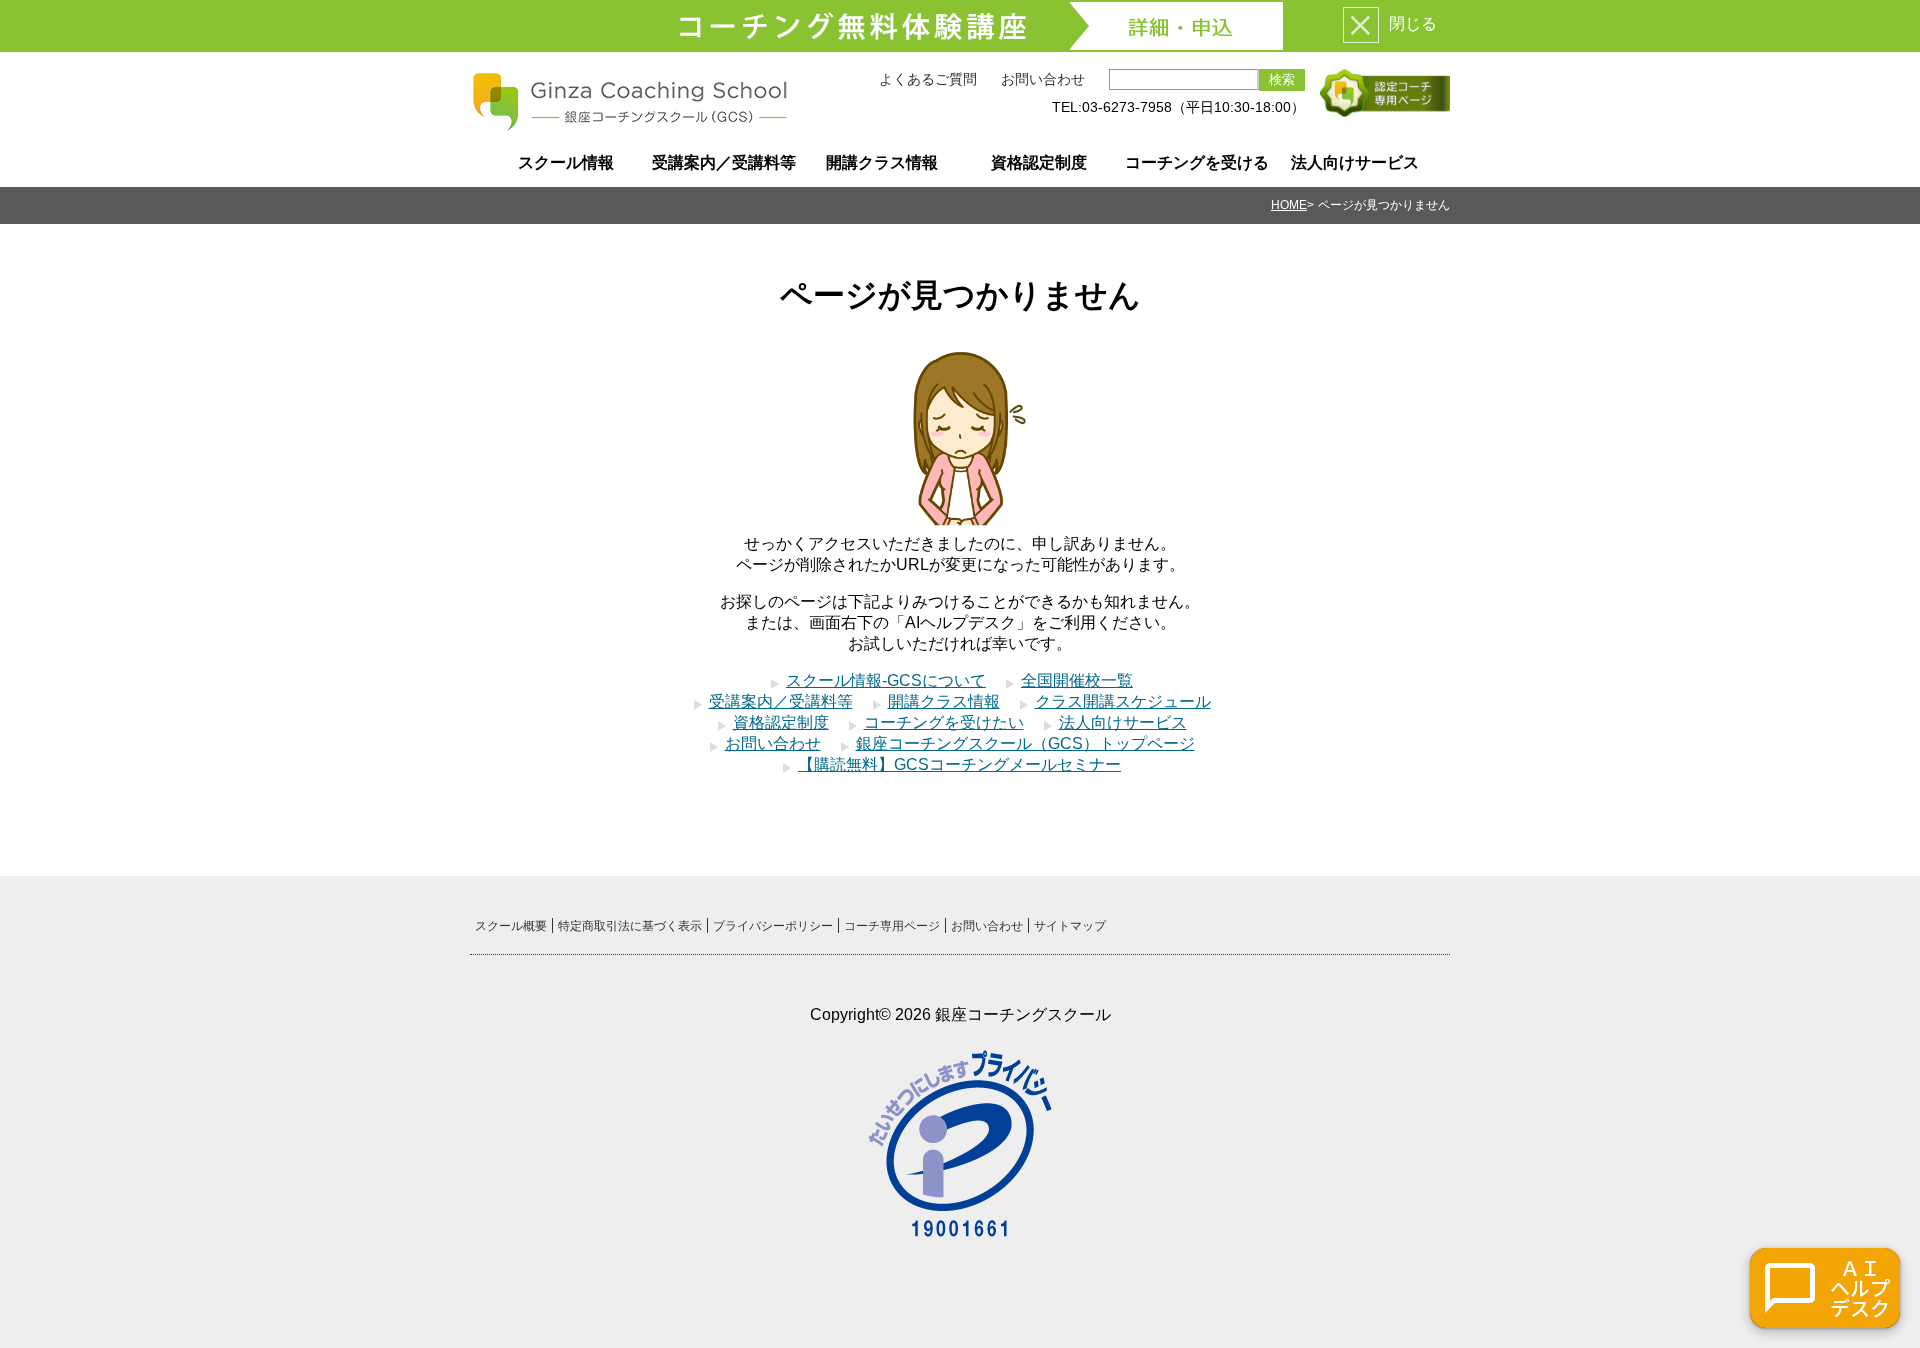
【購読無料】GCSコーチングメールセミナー (959, 764)
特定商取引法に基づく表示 (630, 926)
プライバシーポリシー (773, 926)
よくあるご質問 (928, 79)
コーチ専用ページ (892, 926)
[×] (1361, 25)
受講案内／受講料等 (724, 162)
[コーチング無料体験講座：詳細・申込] (960, 26)
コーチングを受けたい (944, 722)
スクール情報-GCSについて (886, 680)
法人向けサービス (1355, 162)
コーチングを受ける (1197, 162)
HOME (1289, 205)
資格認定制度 (1039, 162)
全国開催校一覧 (1077, 680)
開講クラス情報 (882, 162)
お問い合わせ (1043, 79)
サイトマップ (1070, 926)
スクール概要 (511, 926)
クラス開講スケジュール (1123, 701)
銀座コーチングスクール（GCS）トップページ (1025, 743)
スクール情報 (566, 162)
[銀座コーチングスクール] (630, 124)
